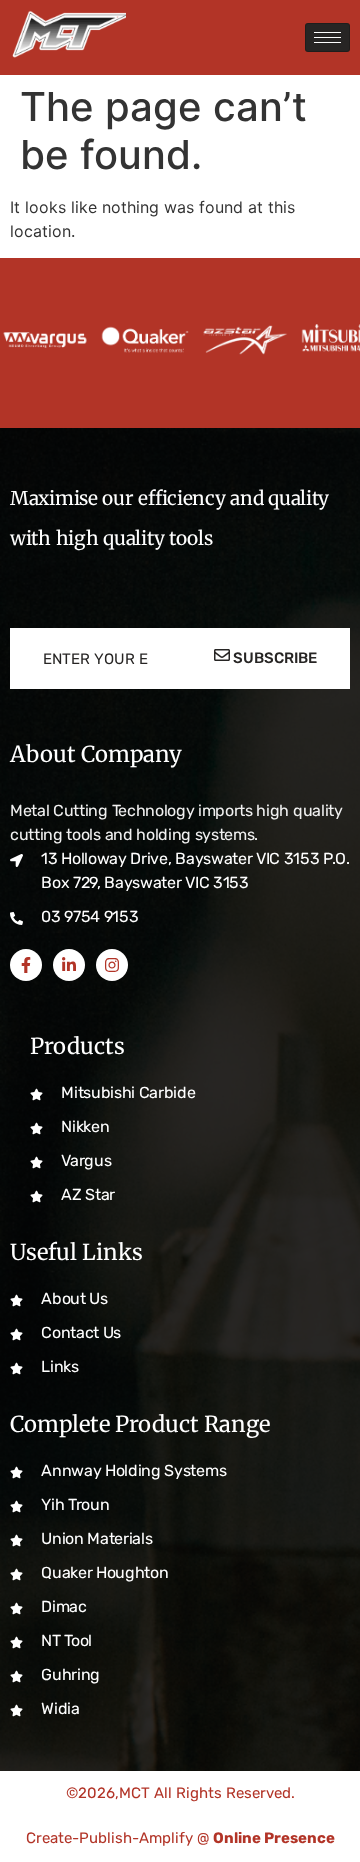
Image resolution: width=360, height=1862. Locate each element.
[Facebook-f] (26, 965)
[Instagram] (112, 965)
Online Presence (274, 1838)
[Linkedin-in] (69, 965)
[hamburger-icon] (327, 37)
